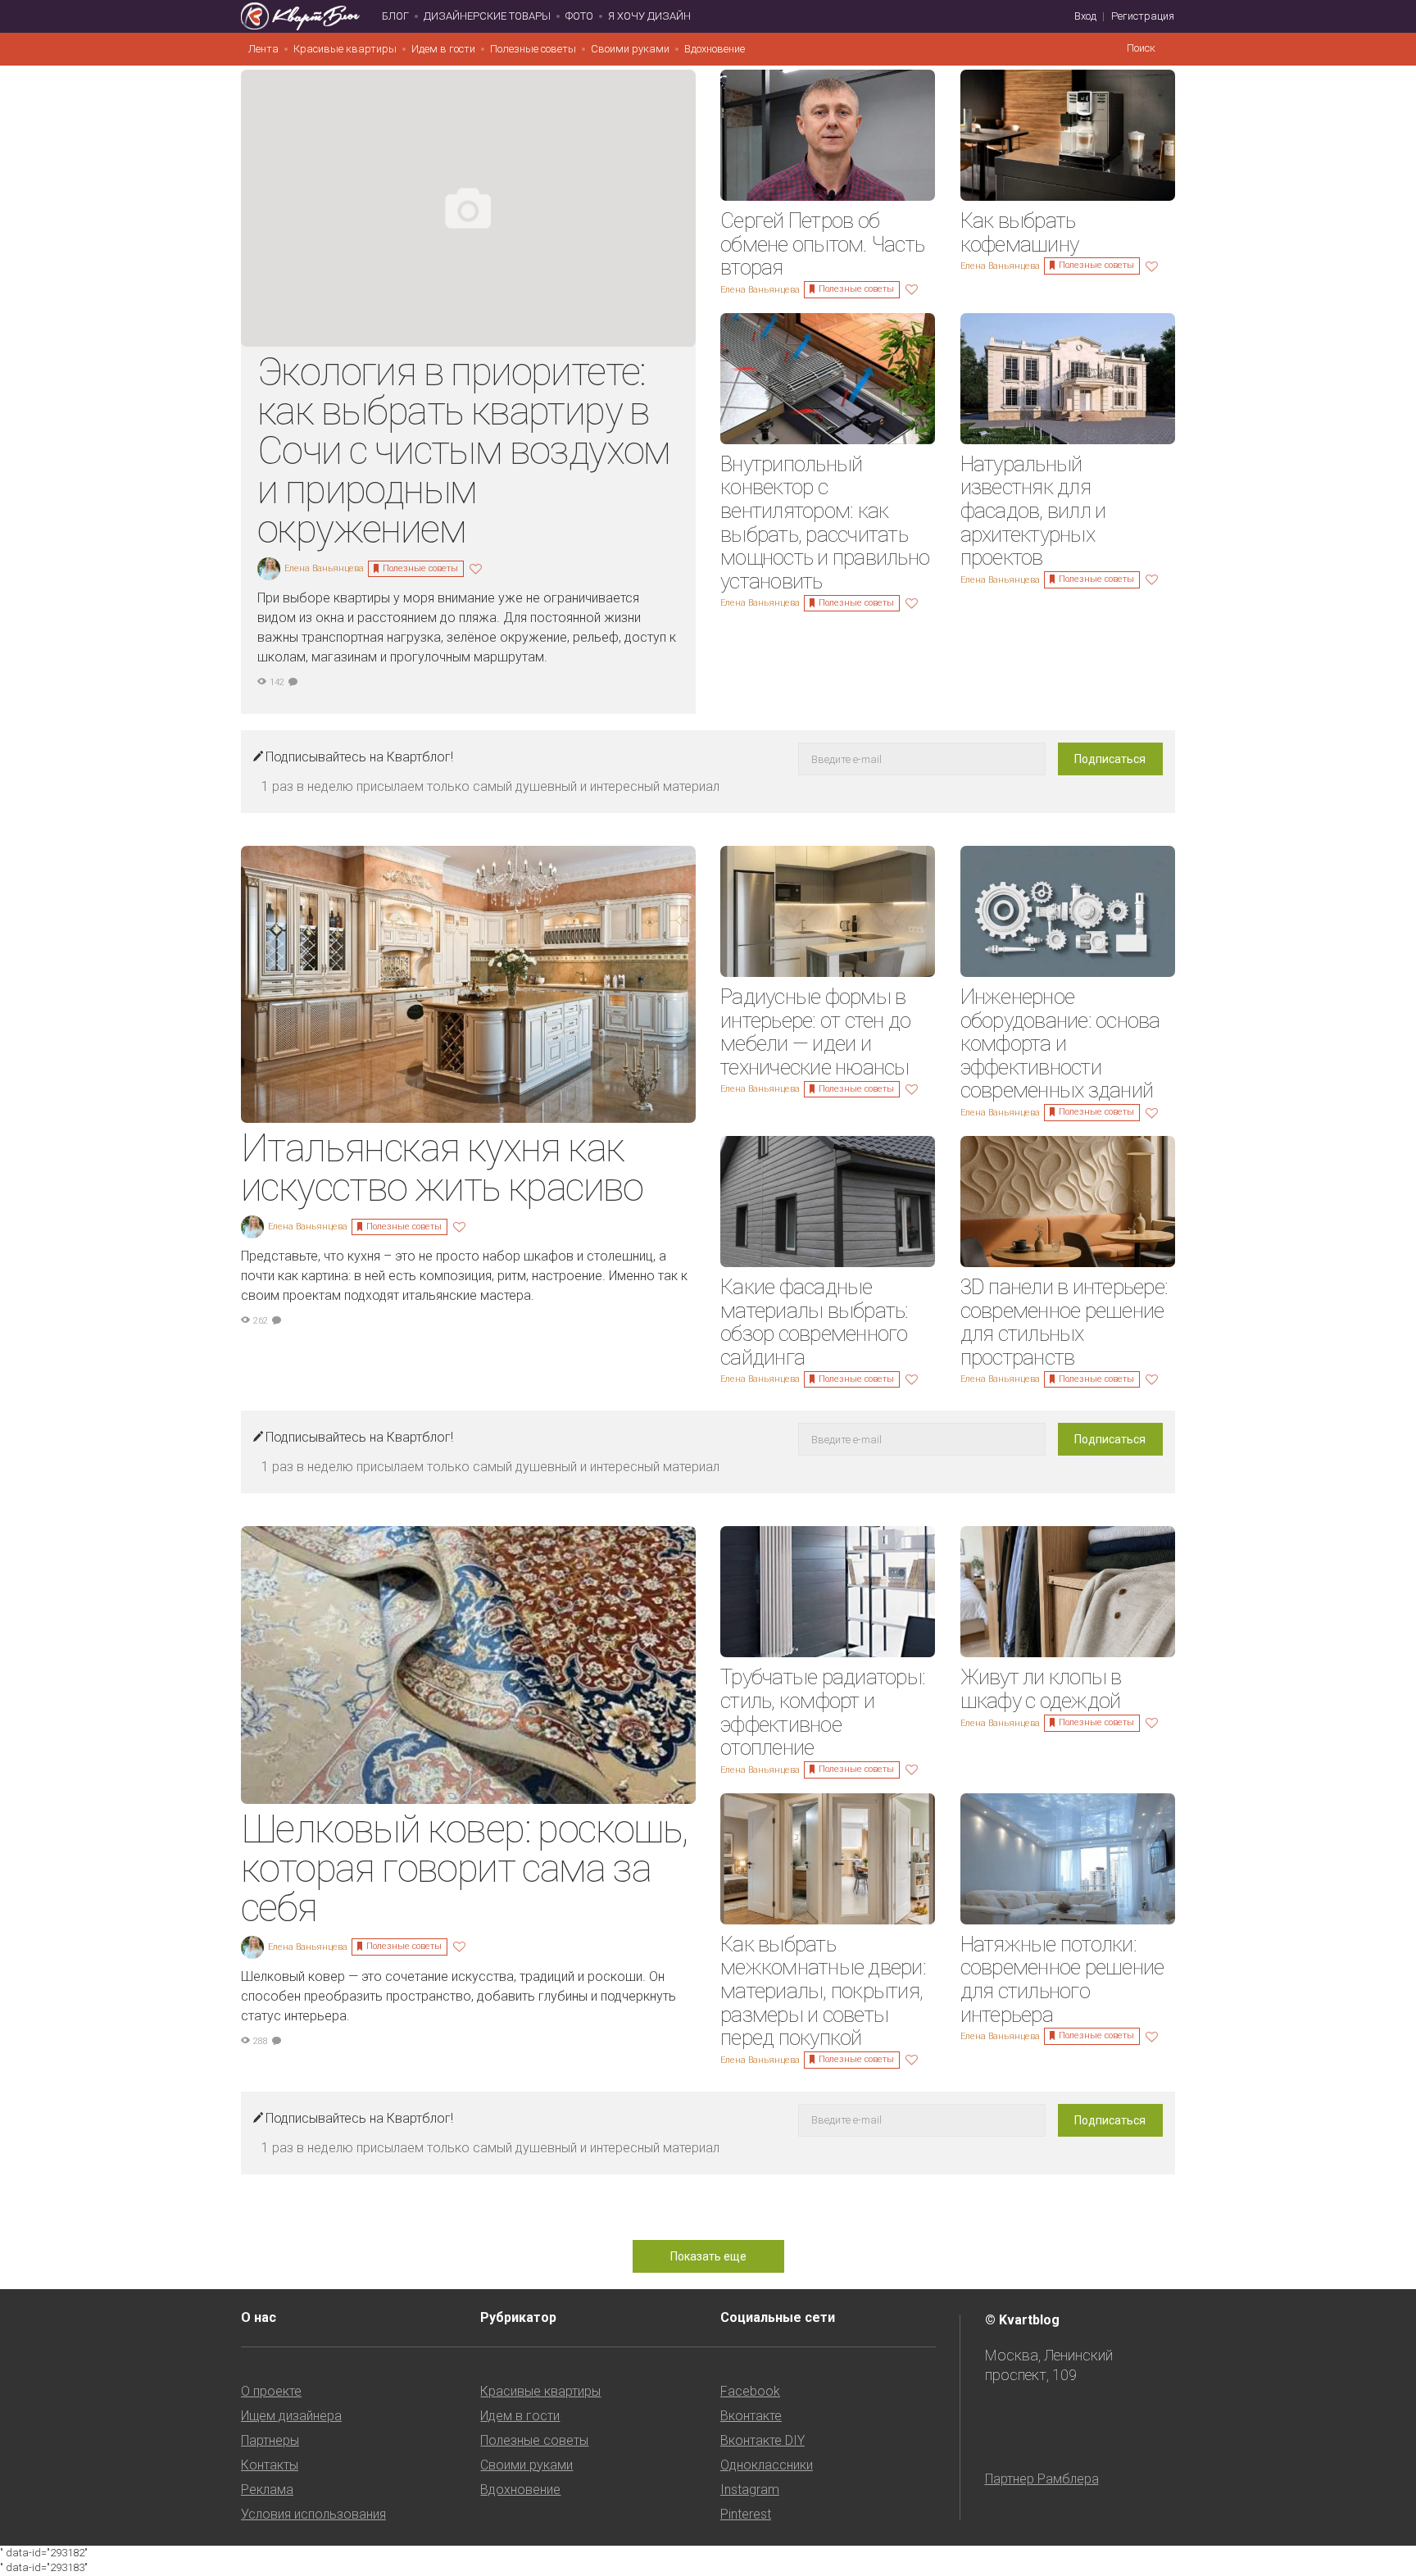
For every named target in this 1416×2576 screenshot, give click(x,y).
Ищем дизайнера (291, 2416)
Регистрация (1143, 16)
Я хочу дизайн (649, 16)
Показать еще (708, 2256)
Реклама (267, 2490)
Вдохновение (715, 49)
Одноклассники (767, 2465)
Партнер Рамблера (1042, 2479)
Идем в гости (443, 49)
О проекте (271, 2391)
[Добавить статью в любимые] (478, 568)
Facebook (750, 2391)
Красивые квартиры (345, 49)
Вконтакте (751, 2416)
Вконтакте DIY (762, 2440)
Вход (1085, 16)
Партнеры (270, 2440)
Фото (579, 16)
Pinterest (746, 2514)
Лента (263, 49)
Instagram (750, 2490)
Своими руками (630, 49)
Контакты (270, 2465)
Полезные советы (533, 49)
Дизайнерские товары (487, 16)
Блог (395, 16)
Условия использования (313, 2514)
